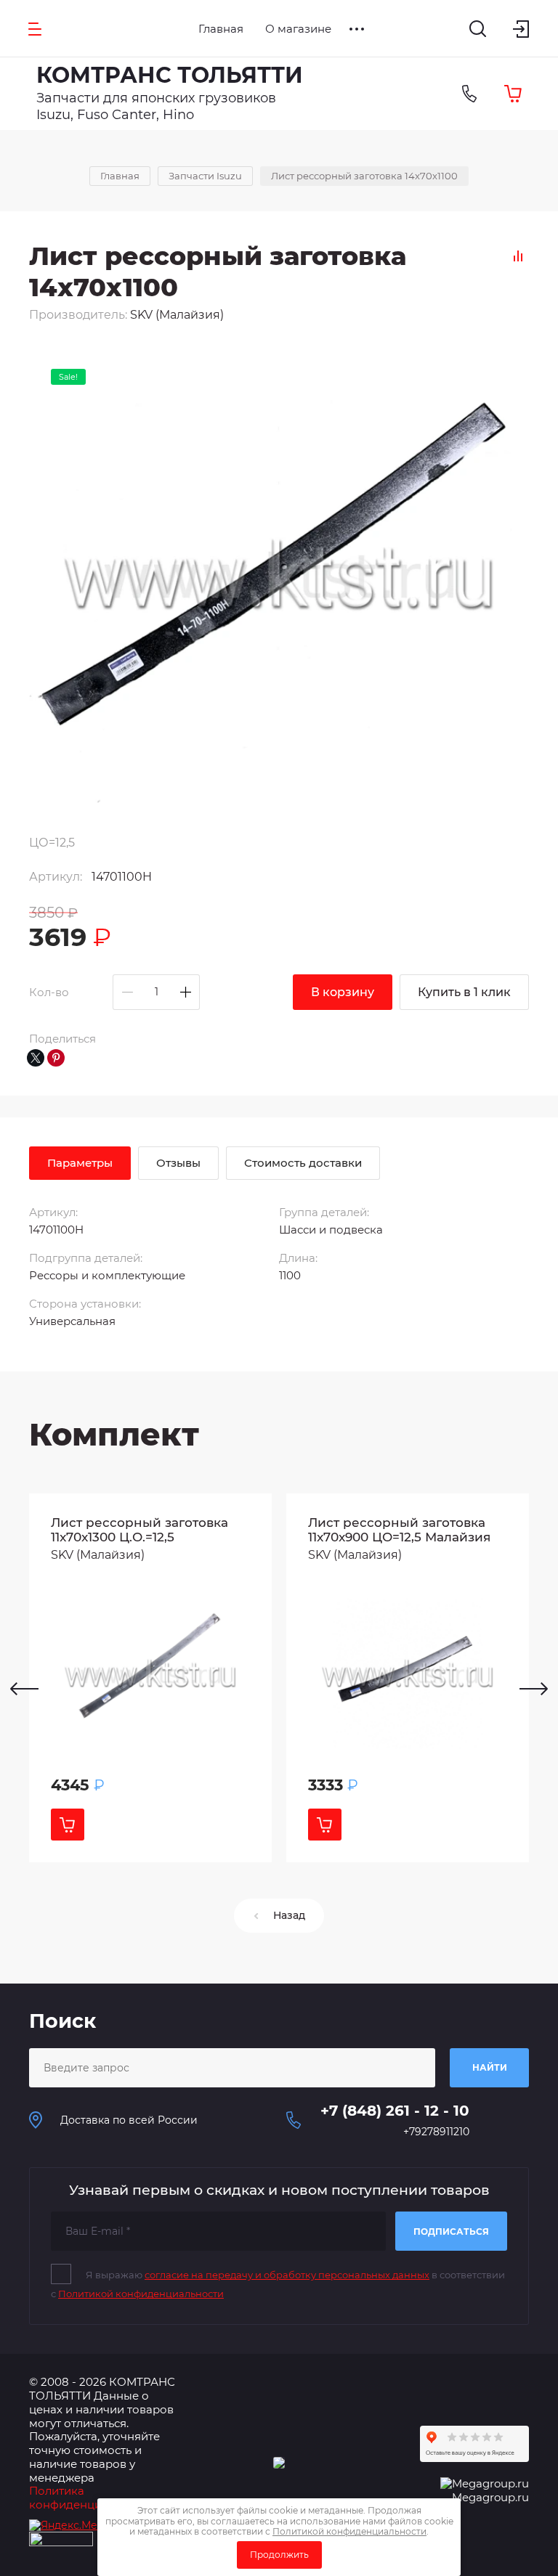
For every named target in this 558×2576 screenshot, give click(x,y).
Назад (289, 1915)
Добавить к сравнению (518, 256)
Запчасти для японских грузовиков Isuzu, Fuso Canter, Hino (156, 106)
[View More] (357, 29)
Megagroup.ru (490, 2497)
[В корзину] (68, 1825)
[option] (150, 1678)
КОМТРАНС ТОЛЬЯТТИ (170, 75)
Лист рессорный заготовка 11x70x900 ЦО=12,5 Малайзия (399, 1530)
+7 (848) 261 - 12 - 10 (395, 2111)
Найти (490, 2067)
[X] (36, 1058)
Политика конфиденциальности (91, 2498)
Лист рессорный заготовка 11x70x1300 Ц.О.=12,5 (139, 1530)
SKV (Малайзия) (177, 315)
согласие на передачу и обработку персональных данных (287, 2275)
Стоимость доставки (303, 1163)
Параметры (80, 1163)
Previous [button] (24, 1689)
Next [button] (534, 1689)
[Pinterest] (56, 1058)
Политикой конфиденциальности (141, 2294)
